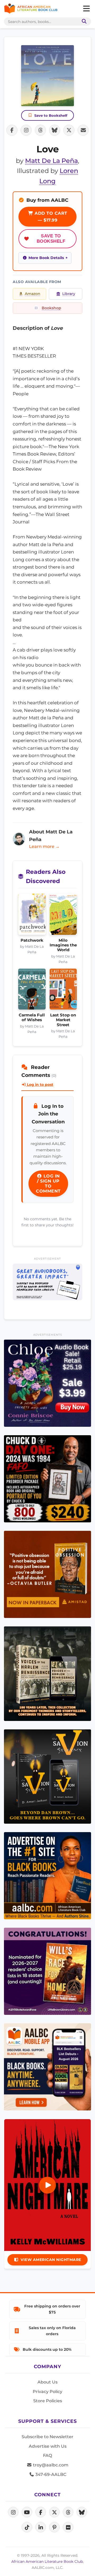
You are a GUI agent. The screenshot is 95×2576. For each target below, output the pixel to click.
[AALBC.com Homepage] (31, 9)
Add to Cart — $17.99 (50, 217)
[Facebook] (41, 2512)
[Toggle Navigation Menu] (86, 9)
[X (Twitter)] (54, 2512)
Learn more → (44, 846)
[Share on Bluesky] (55, 130)
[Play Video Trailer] (47, 2185)
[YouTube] (27, 2512)
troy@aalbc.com (50, 2465)
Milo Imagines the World (63, 945)
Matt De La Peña (51, 161)
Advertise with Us (48, 2446)
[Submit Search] (83, 22)
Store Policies (48, 2401)
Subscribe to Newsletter (47, 2437)
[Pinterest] (54, 2527)
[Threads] (68, 2512)
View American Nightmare (51, 2260)
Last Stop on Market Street (63, 1020)
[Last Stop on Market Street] (63, 991)
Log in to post (40, 1085)
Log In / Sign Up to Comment (48, 1184)
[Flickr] (68, 2527)
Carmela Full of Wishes (32, 1017)
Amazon (33, 294)
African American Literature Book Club (47, 2561)
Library (69, 294)
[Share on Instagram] (26, 130)
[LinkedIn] (41, 2527)
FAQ (47, 2455)
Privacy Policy (47, 2392)
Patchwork (32, 940)
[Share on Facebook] (12, 130)
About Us (47, 2382)
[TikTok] (27, 2527)
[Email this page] (83, 130)
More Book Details (46, 258)
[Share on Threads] (40, 130)
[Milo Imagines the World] (63, 916)
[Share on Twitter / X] (69, 130)
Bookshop (51, 308)
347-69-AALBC (50, 2474)
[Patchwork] (32, 916)
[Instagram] (13, 2512)
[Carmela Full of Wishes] (32, 991)
